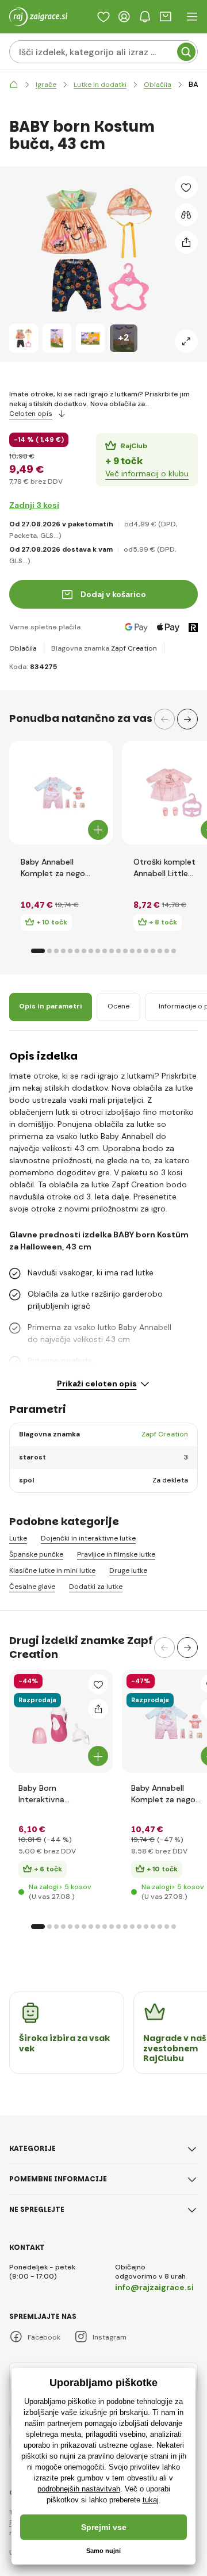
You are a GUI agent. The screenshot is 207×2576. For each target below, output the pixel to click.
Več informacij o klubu (147, 473)
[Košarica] (166, 17)
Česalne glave (32, 1587)
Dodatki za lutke (96, 1587)
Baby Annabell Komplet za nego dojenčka (53, 868)
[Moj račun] (124, 17)
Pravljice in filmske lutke (116, 1555)
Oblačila (23, 648)
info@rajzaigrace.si (154, 2287)
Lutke (18, 1539)
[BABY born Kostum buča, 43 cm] (24, 338)
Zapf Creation (134, 648)
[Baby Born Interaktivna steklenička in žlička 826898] (61, 1721)
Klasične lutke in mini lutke (52, 1571)
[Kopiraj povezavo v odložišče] (186, 242)
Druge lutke (128, 1571)
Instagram (110, 2337)
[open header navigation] (192, 17)
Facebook (44, 2337)
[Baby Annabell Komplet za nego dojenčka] (61, 793)
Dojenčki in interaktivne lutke (88, 1539)
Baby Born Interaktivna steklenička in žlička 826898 (55, 1794)
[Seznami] (103, 17)
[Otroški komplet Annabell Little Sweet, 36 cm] (174, 793)
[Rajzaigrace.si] (14, 85)
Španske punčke (36, 1555)
